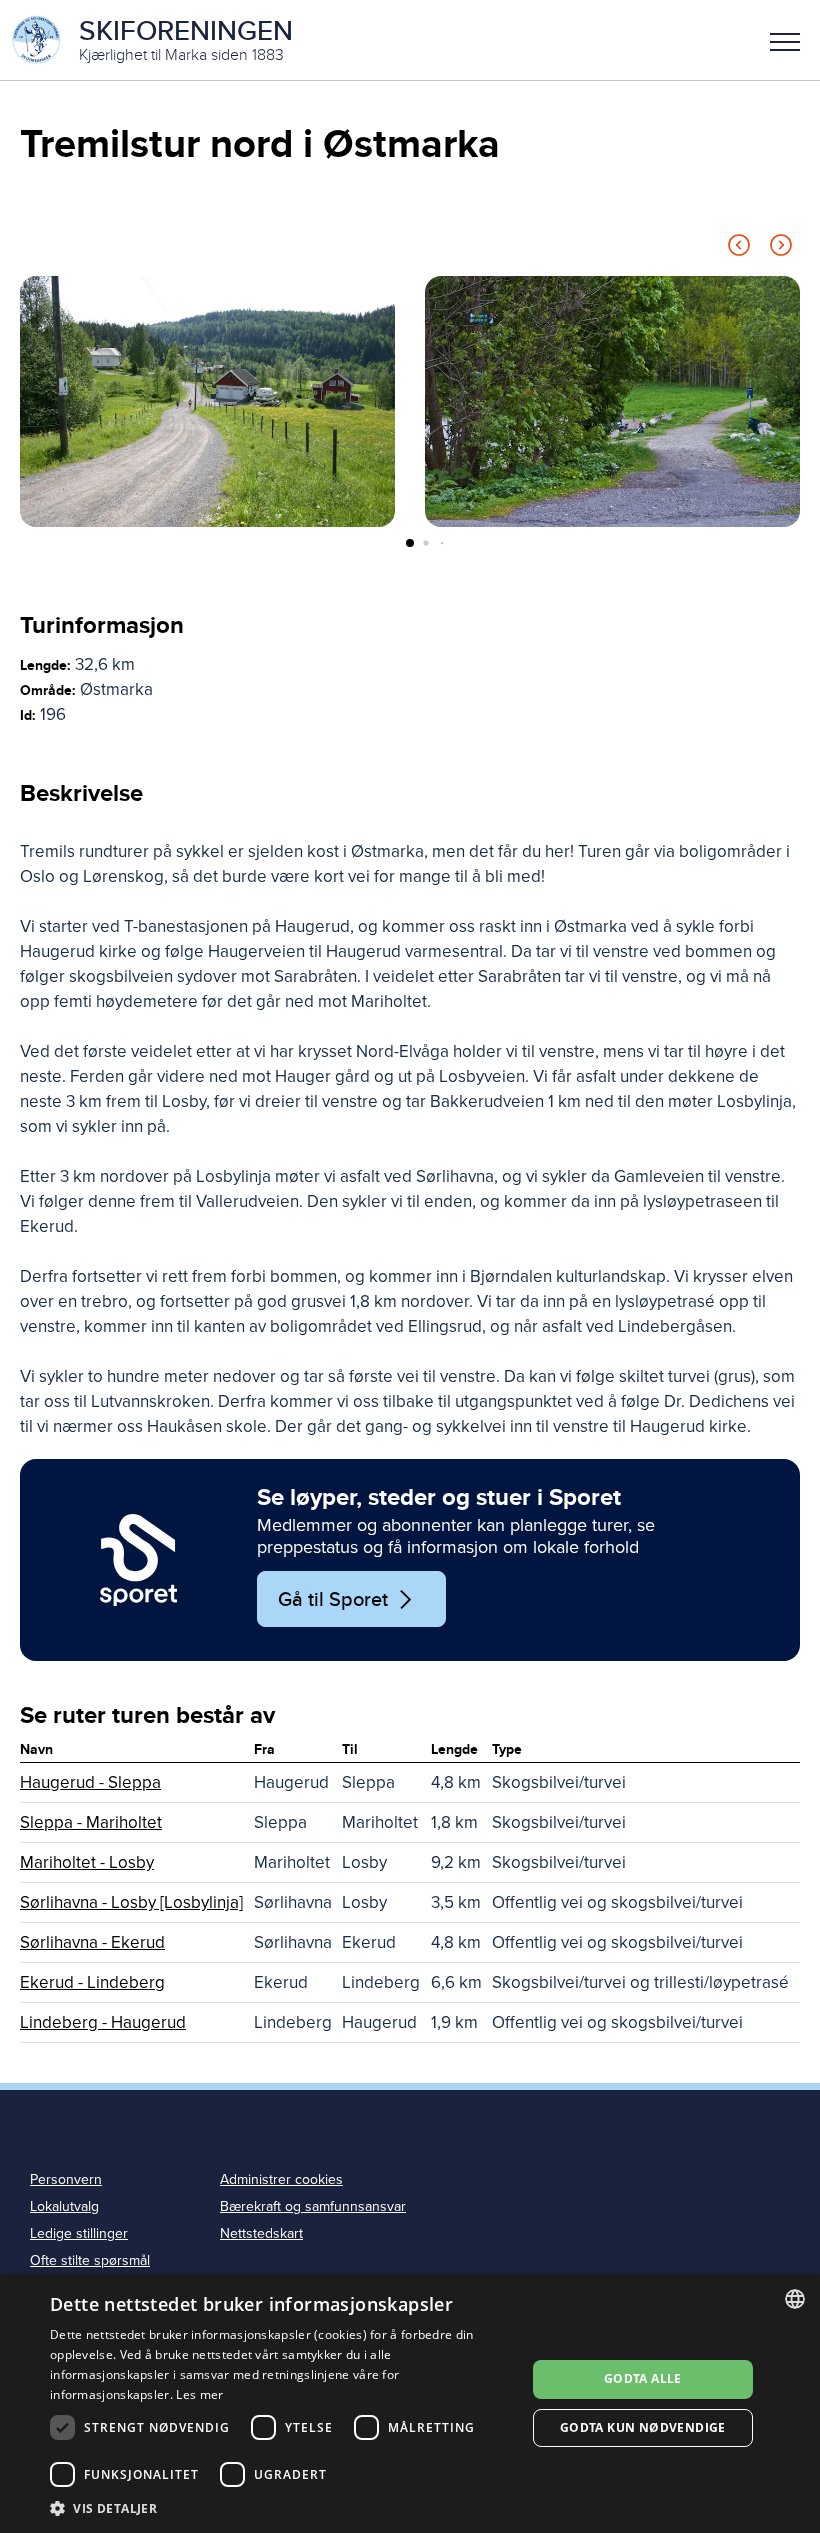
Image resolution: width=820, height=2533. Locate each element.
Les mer (199, 2394)
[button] (785, 40)
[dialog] (410, 2403)
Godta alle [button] (643, 2378)
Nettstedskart (261, 2233)
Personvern (66, 2179)
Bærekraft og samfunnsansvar (313, 2206)
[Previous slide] (739, 248)
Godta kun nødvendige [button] (643, 2427)
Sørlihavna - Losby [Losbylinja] (131, 1902)
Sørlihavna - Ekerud (92, 1942)
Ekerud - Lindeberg (92, 1982)
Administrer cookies (281, 2179)
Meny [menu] (785, 40)
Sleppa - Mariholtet (91, 1822)
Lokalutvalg (64, 2206)
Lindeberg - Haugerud (103, 2022)
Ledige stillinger (79, 2233)
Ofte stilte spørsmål (90, 2260)
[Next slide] (781, 248)
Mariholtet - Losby (87, 1862)
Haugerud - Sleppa (90, 1782)
